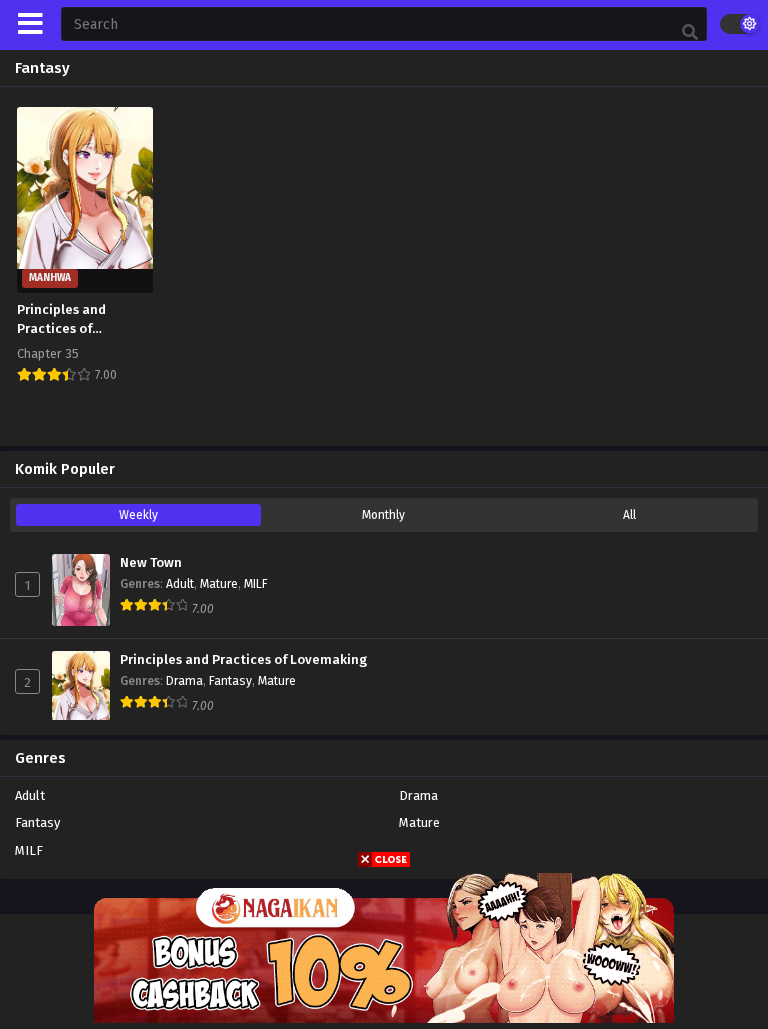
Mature (219, 584)
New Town (151, 563)
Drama (184, 681)
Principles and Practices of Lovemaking (243, 660)
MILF (256, 584)
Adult (180, 584)
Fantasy (230, 681)
